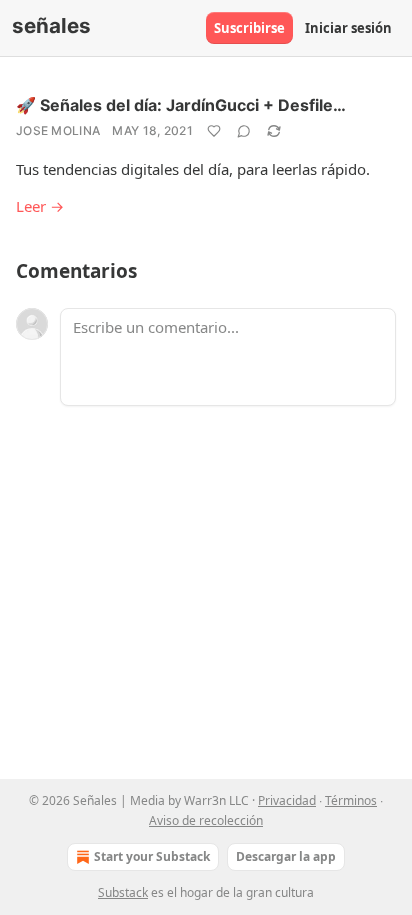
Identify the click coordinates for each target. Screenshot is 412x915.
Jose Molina (58, 130)
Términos (351, 800)
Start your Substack (152, 856)
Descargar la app (286, 856)
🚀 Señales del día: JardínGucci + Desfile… (181, 105)
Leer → (40, 206)
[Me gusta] (214, 131)
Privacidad (287, 800)
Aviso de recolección (206, 820)
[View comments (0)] (244, 131)
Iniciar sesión (348, 28)
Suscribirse (249, 28)
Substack (123, 892)
